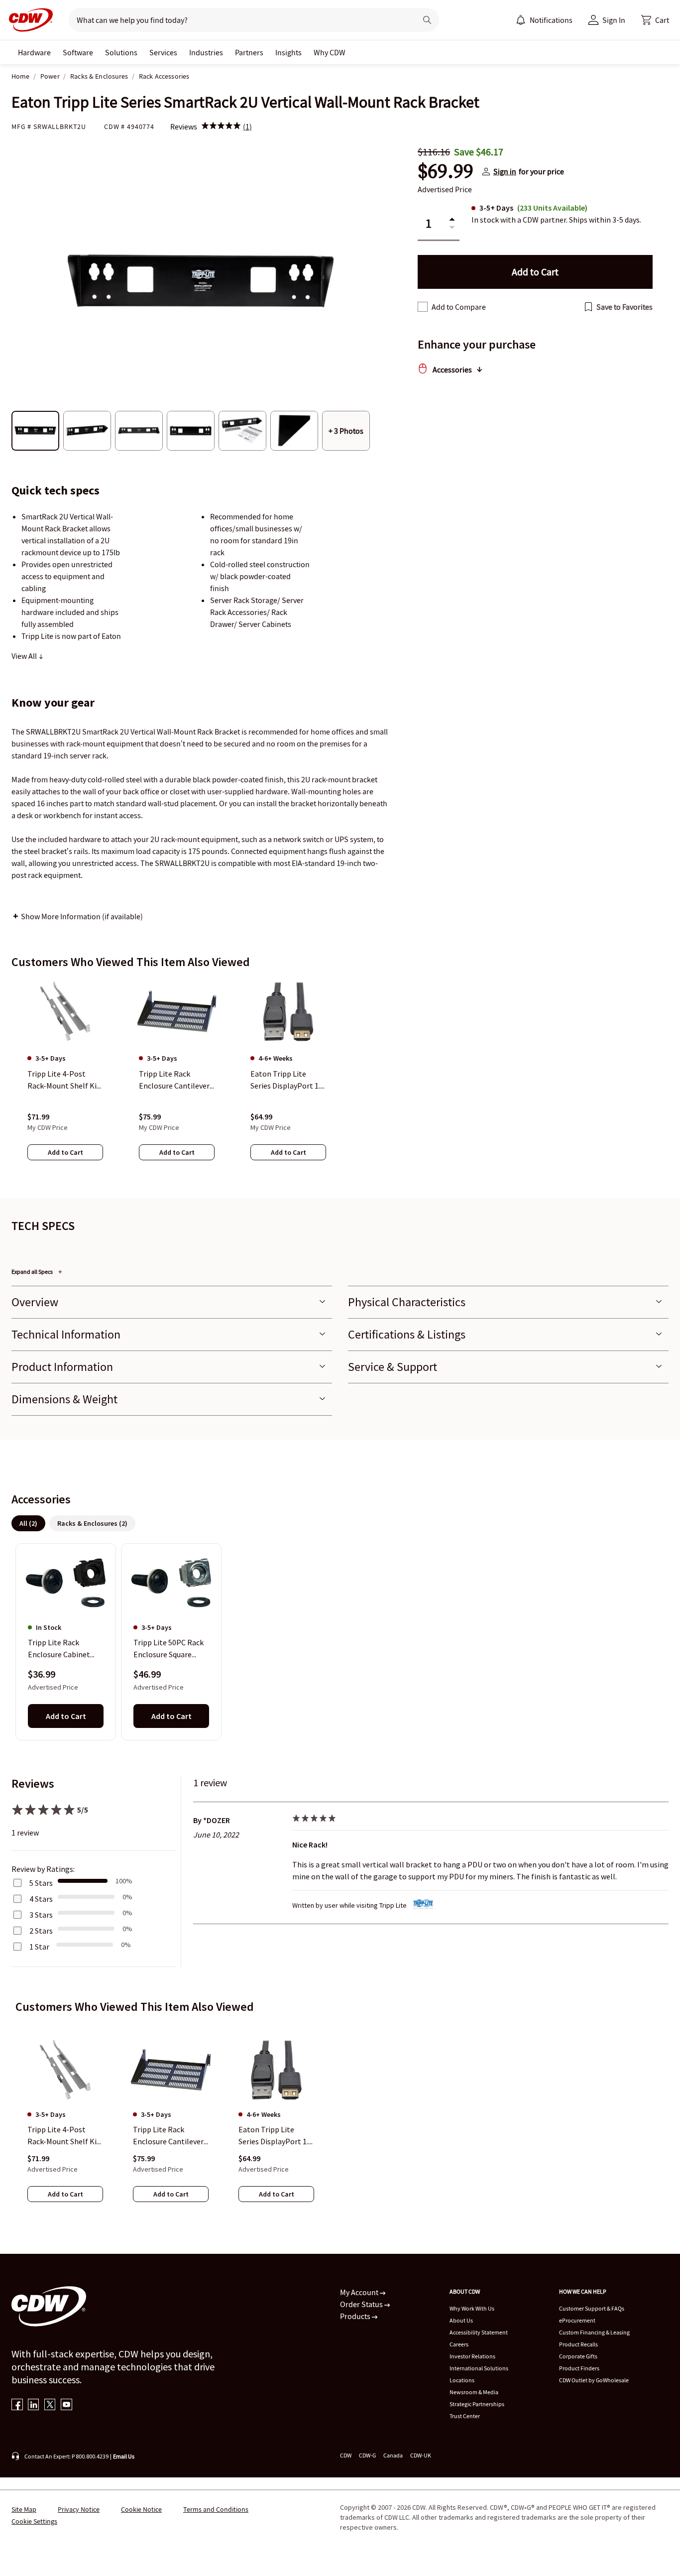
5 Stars (41, 1883)
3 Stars (41, 1915)
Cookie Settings (34, 2521)
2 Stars (41, 1931)
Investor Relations (472, 2356)
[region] (340, 1079)
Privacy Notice (79, 2509)
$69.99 (446, 171)
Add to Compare (459, 307)
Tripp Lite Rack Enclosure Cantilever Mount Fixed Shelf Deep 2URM (168, 2136)
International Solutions (479, 2368)
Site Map (24, 2509)
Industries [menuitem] (206, 52)
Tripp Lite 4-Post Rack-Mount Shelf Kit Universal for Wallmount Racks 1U (64, 2136)
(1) (247, 126)
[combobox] (239, 20)
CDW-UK (421, 2455)
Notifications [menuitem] (551, 20)
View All (25, 656)
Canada (393, 2455)
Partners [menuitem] (249, 52)
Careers (459, 2344)
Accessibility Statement (479, 2332)
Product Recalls (578, 2344)
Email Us (124, 2456)
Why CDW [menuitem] (330, 52)
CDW (346, 2455)
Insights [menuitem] (288, 52)
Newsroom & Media (474, 2392)
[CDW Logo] (28, 20)
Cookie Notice (141, 2509)
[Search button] (427, 20)
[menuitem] (521, 20)
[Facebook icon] (17, 2405)
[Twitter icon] (50, 2405)
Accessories (452, 369)
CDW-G (367, 2455)
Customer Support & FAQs (592, 2308)
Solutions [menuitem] (121, 52)
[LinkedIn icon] (34, 2405)
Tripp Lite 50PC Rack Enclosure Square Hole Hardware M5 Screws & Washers (169, 1649)
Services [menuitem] (163, 52)
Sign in (505, 171)
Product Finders (579, 2368)
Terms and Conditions (216, 2509)
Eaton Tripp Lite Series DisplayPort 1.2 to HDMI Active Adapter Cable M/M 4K (276, 2136)
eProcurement (577, 2320)
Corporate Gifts (578, 2356)
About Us (461, 2320)
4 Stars (41, 1899)
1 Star (39, 1947)
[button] (655, 20)
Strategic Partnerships (477, 2404)
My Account (360, 2292)
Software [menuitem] (78, 52)
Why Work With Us (472, 2308)
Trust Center (465, 2416)
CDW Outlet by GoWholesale (594, 2380)
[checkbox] (423, 307)
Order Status (362, 2304)
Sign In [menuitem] (614, 20)
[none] (34, 52)
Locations (462, 2380)
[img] (221, 126)
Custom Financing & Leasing (594, 2332)
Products (356, 2316)
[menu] (544, 20)
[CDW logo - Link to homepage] (28, 20)
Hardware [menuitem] (34, 52)
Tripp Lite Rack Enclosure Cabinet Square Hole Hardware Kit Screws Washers (65, 1649)
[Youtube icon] (66, 2405)
